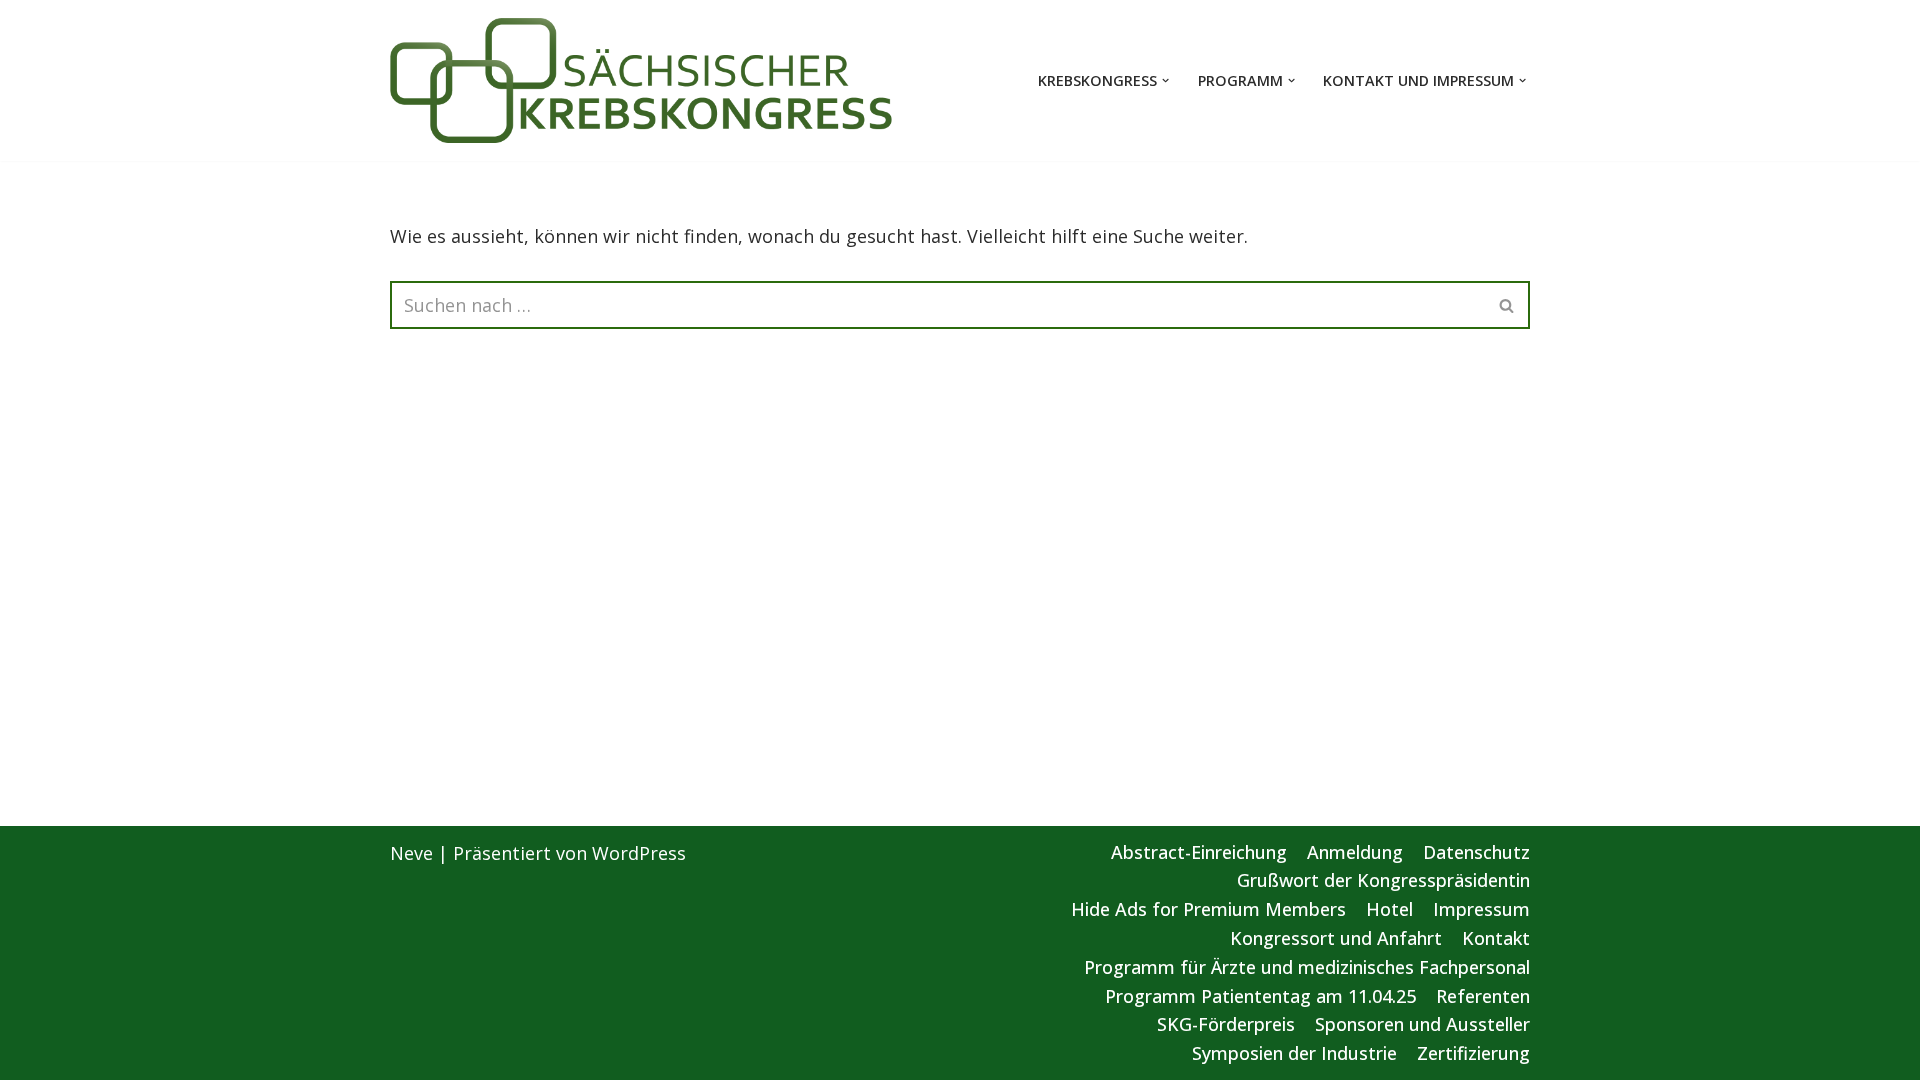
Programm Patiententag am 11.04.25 (1260, 996)
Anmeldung (1355, 852)
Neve (411, 853)
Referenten (1483, 996)
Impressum (1481, 909)
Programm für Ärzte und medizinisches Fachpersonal (1307, 967)
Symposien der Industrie (1294, 1053)
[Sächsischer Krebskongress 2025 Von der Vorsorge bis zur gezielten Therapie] (642, 80)
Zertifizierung (1473, 1053)
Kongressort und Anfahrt (1336, 938)
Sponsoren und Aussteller (1422, 1024)
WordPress (639, 853)
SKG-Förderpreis (1226, 1024)
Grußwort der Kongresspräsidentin (1383, 880)
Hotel (1389, 909)
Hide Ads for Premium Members (1208, 909)
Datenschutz (1476, 852)
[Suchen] (1507, 305)
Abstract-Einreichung (1199, 852)
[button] (1165, 80)
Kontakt (1496, 938)
